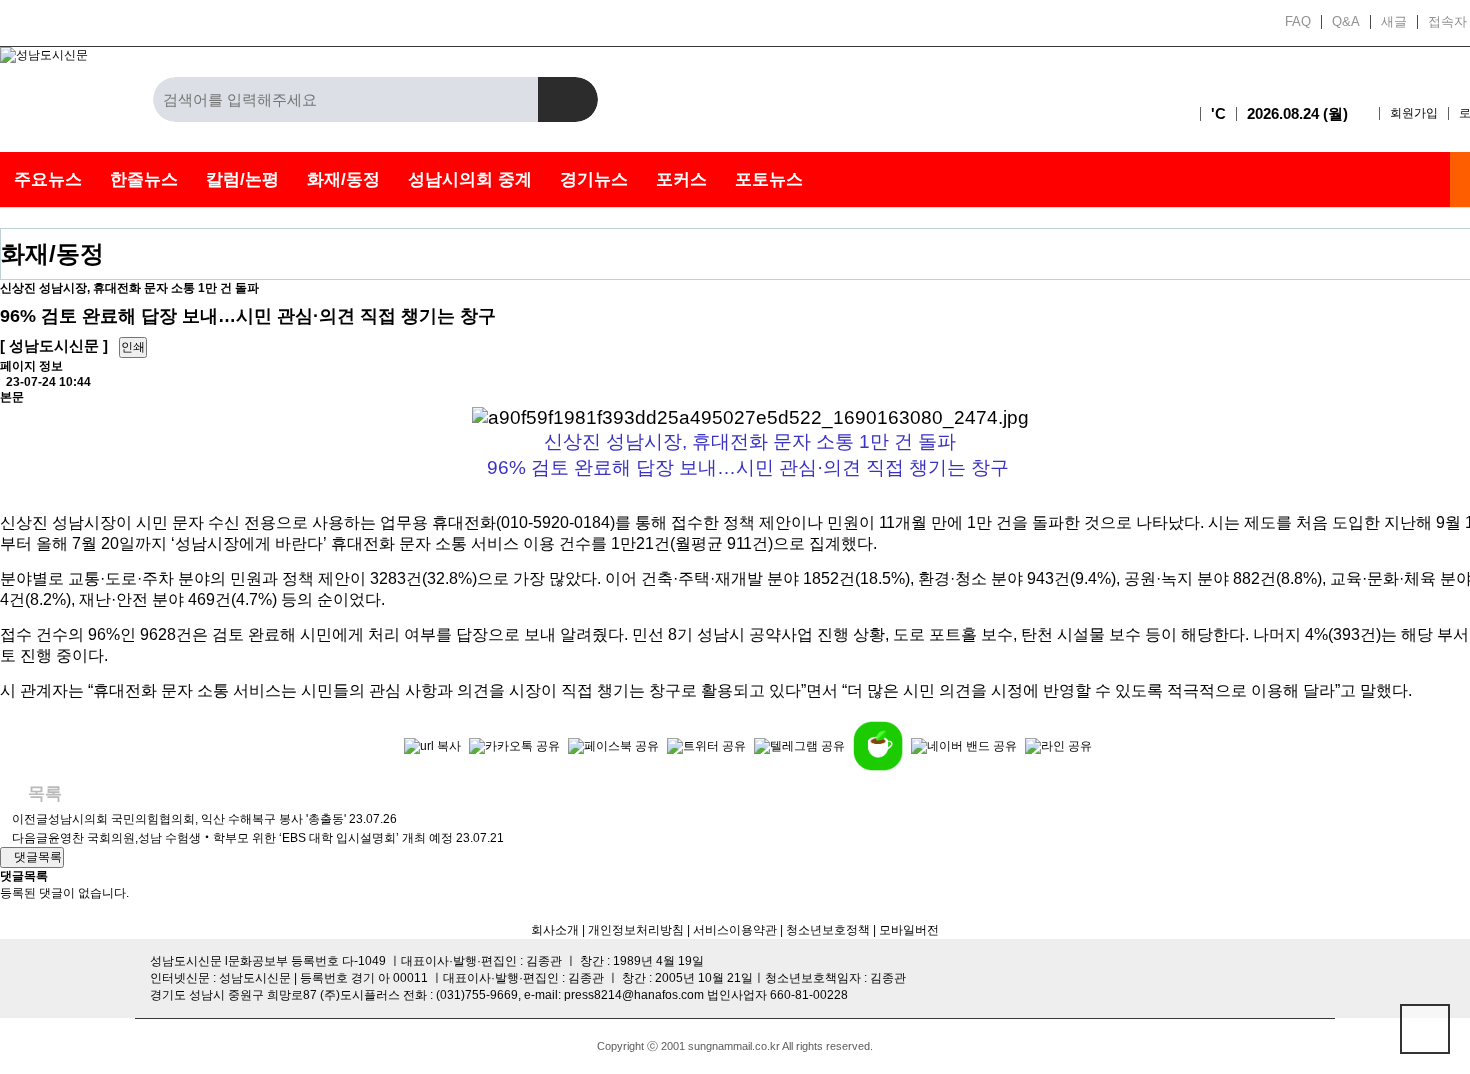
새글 (1394, 22)
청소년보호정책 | (831, 930)
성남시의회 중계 (470, 179)
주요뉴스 (48, 179)
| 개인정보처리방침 (631, 930)
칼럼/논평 (242, 179)
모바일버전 (909, 930)
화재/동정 (343, 179)
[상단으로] (1425, 1029)
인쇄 (133, 347)
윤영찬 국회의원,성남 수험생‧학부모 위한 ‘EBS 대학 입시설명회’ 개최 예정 (250, 838)
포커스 (681, 179)
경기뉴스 (594, 179)
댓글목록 (36, 857)
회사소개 (555, 930)
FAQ (1298, 22)
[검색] (568, 99)
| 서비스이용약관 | (733, 930)
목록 (42, 793)
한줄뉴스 (144, 179)
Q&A (1346, 22)
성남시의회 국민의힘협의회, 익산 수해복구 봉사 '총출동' (197, 819)
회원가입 (1414, 113)
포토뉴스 (769, 179)
